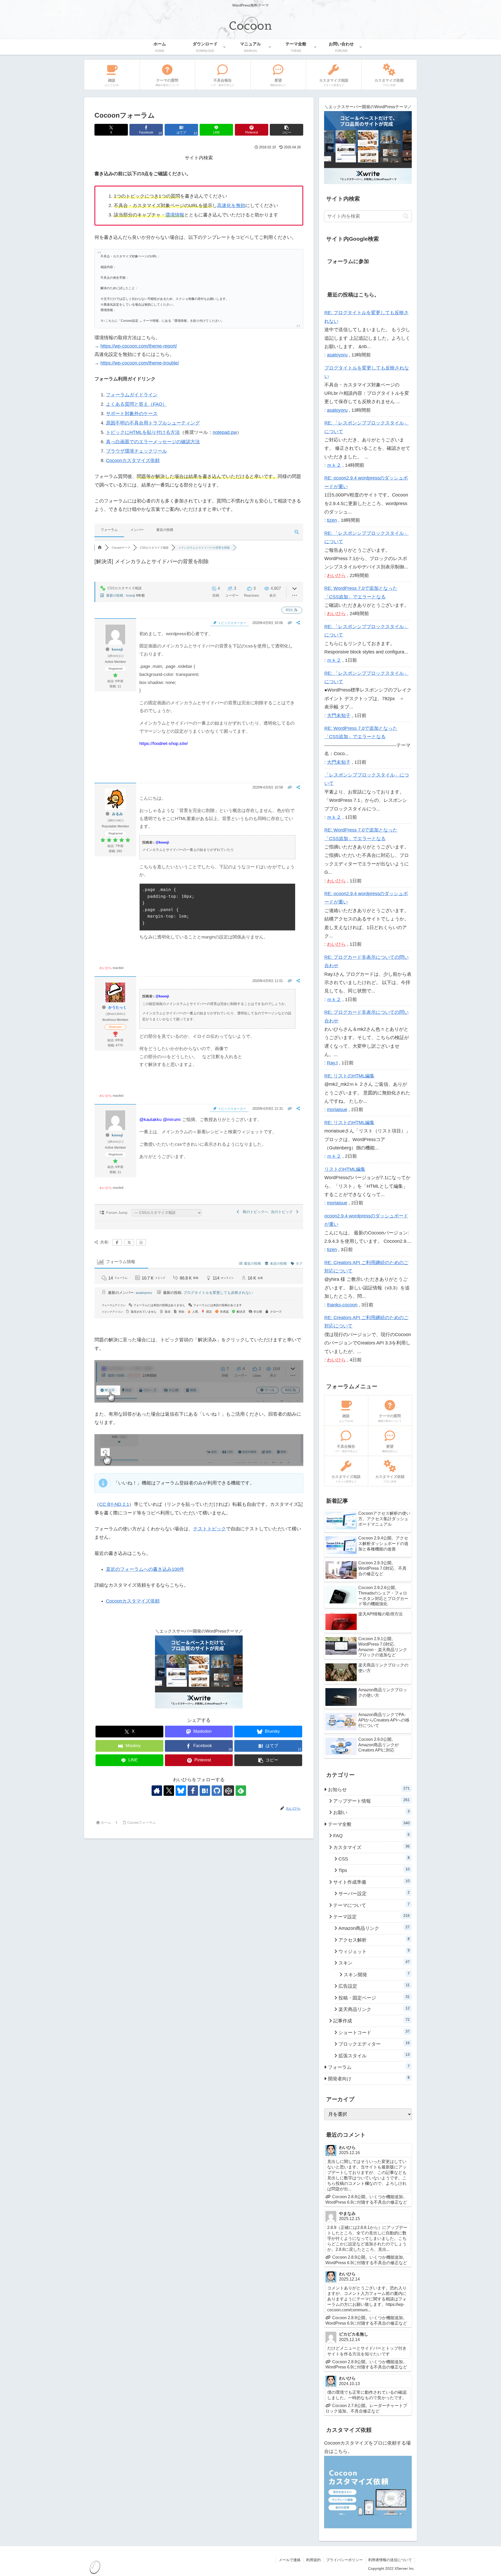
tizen (332, 520)
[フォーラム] (100, 548)
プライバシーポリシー (344, 2560)
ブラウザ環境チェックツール (136, 451)
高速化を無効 (231, 205)
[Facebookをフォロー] (193, 1791)
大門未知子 (339, 716)
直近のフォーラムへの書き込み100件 (145, 1569)
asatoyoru (144, 1293)
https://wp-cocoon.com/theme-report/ (139, 346)
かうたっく (117, 1007)
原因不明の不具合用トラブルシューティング (153, 423)
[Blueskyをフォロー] (181, 1791)
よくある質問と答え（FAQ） (136, 404)
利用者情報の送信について (390, 2560)
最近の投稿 (165, 530)
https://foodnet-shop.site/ (164, 744)
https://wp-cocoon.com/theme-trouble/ (140, 363)
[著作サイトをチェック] (157, 1791)
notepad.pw (225, 432)
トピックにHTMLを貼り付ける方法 (143, 432)
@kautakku (150, 1120)
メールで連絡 (290, 2560)
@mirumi (172, 1120)
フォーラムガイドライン (132, 395)
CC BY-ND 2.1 (114, 1504)
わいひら (106, 968)
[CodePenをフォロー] (229, 1791)
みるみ (117, 814)
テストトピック (210, 1529)
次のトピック (283, 1212)
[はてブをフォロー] (205, 1791)
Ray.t (332, 1063)
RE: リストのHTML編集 (349, 1076)
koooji (131, 595)
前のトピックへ (254, 1212)
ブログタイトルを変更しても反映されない (218, 1293)
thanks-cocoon (342, 1305)
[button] (287, 130)
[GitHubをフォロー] (217, 1791)
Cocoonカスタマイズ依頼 (133, 460)
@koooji (162, 842)
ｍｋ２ (334, 465)
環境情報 (175, 215)
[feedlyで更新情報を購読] (241, 1791)
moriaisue (337, 1110)
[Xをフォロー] (169, 1791)
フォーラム (109, 530)
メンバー (137, 530)
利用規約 (313, 2560)
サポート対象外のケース (132, 414)
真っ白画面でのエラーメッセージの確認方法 (153, 442)
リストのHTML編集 (345, 1169)
